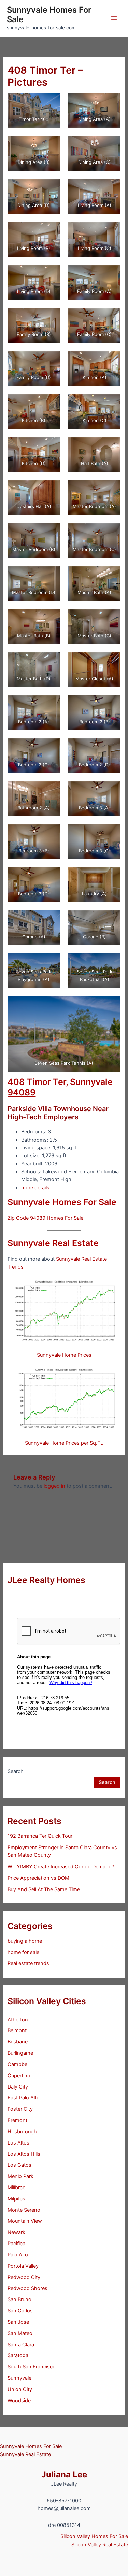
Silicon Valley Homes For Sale (94, 2536)
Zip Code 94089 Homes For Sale (45, 1218)
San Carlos (20, 2311)
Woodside (19, 2401)
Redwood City (24, 2277)
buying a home (25, 1941)
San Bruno (19, 2299)
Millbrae (16, 2188)
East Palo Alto (24, 2098)
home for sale (23, 1952)
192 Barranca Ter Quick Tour (40, 1836)
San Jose (18, 2322)
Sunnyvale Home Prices (64, 1355)
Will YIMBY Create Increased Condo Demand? (61, 1867)
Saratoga (18, 2355)
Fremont (17, 2120)
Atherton (18, 2020)
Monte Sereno (24, 2210)
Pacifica (16, 2244)
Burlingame (20, 2053)
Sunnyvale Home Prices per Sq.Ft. (64, 1443)
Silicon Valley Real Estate (100, 2545)
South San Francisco (32, 2367)
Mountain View (25, 2221)
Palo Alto (18, 2255)
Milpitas (16, 2199)
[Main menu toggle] (114, 18)
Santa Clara (21, 2345)
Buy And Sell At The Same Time (44, 1889)
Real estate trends (28, 1963)
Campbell (18, 2064)
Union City (20, 2389)
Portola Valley (23, 2266)
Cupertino (19, 2076)
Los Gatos (19, 2165)
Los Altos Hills (24, 2154)
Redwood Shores (27, 2288)
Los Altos (18, 2143)
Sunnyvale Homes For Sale (49, 15)
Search (16, 1771)
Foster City (20, 2109)
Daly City (18, 2087)
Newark (16, 2232)
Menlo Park (20, 2176)
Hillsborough (22, 2132)
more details (35, 1188)
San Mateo (20, 2333)
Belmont (17, 2030)
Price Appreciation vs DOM (38, 1878)
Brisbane (18, 2042)
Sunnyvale (19, 2378)
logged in (54, 1486)
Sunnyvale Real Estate (53, 1243)
